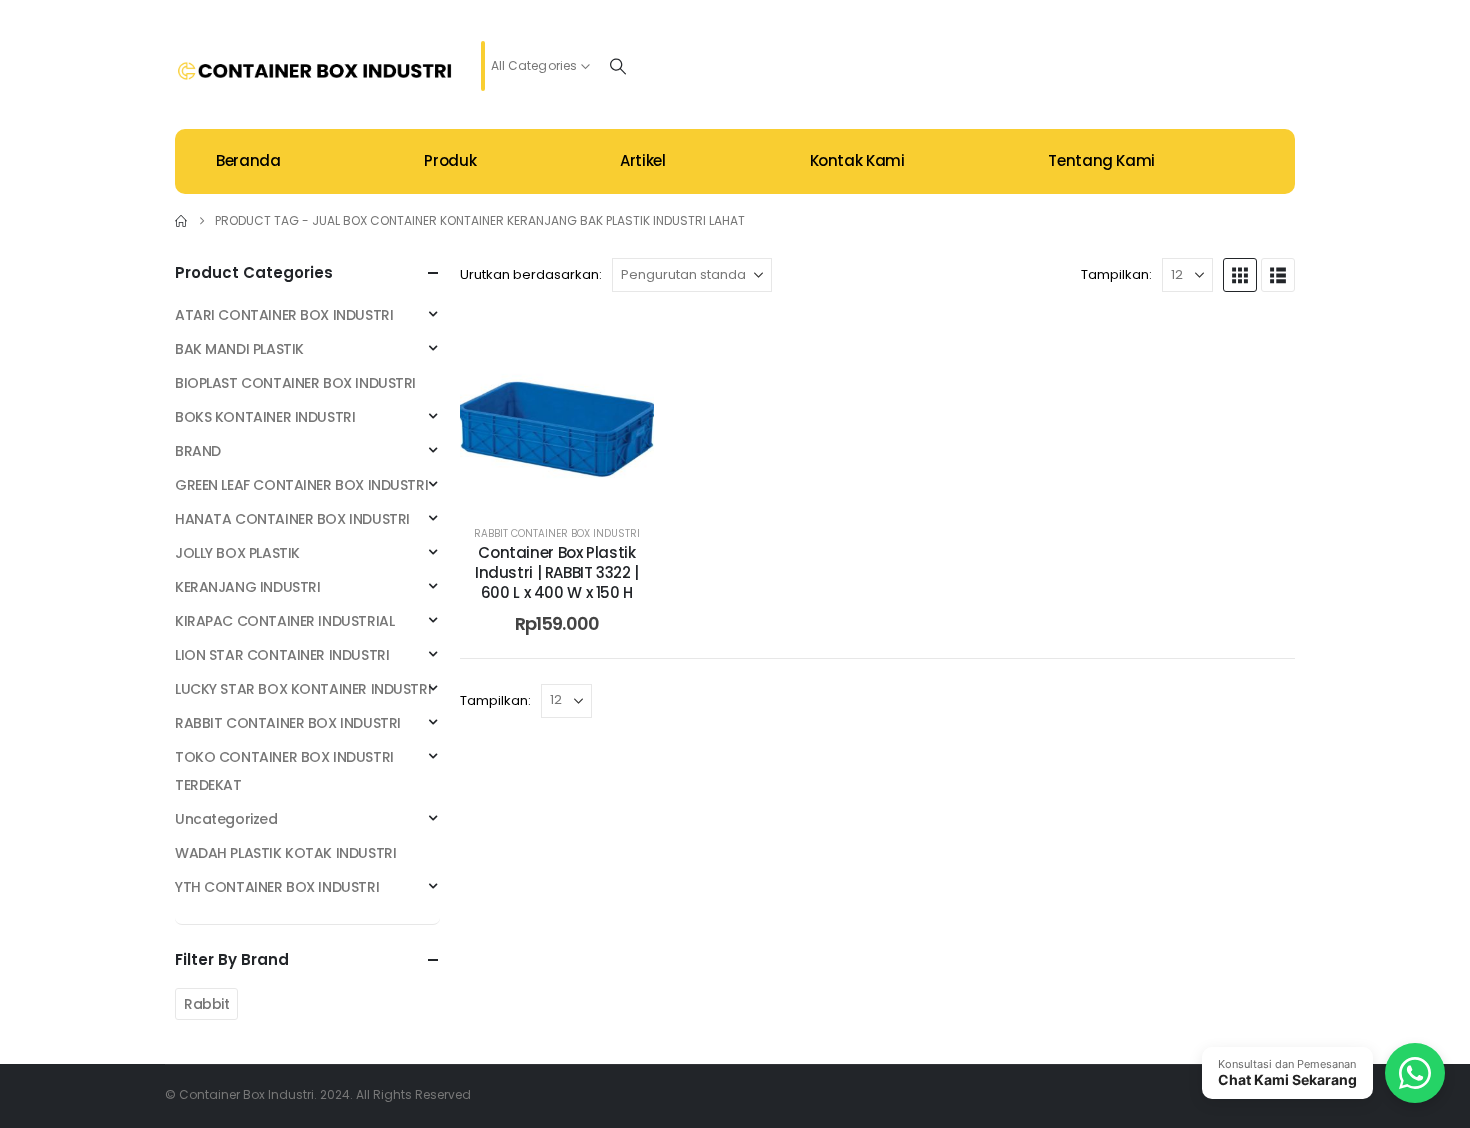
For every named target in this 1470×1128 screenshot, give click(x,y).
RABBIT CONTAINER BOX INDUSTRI (557, 533)
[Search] (618, 66)
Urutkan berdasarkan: (531, 274)
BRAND (198, 451)
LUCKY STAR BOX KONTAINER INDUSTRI (303, 689)
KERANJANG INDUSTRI (247, 587)
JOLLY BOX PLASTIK (237, 553)
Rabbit (206, 1004)
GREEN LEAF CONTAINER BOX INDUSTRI (301, 485)
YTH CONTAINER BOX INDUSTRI (277, 887)
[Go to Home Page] (181, 221)
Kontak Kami (857, 160)
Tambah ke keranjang (572, 485)
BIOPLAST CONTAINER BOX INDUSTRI (295, 383)
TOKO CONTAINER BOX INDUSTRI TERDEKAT (284, 771)
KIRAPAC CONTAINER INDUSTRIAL (284, 621)
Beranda (248, 160)
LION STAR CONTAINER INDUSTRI (282, 655)
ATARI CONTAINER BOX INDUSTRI (284, 315)
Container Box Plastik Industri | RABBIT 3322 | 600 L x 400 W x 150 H (557, 573)
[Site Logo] (315, 71)
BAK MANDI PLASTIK (239, 349)
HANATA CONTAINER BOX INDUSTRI (292, 519)
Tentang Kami (1101, 160)
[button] (1240, 275)
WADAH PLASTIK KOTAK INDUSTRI (285, 853)
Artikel (642, 160)
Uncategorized (226, 819)
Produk (450, 160)
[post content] (557, 409)
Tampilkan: (1116, 274)
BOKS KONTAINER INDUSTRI (265, 417)
